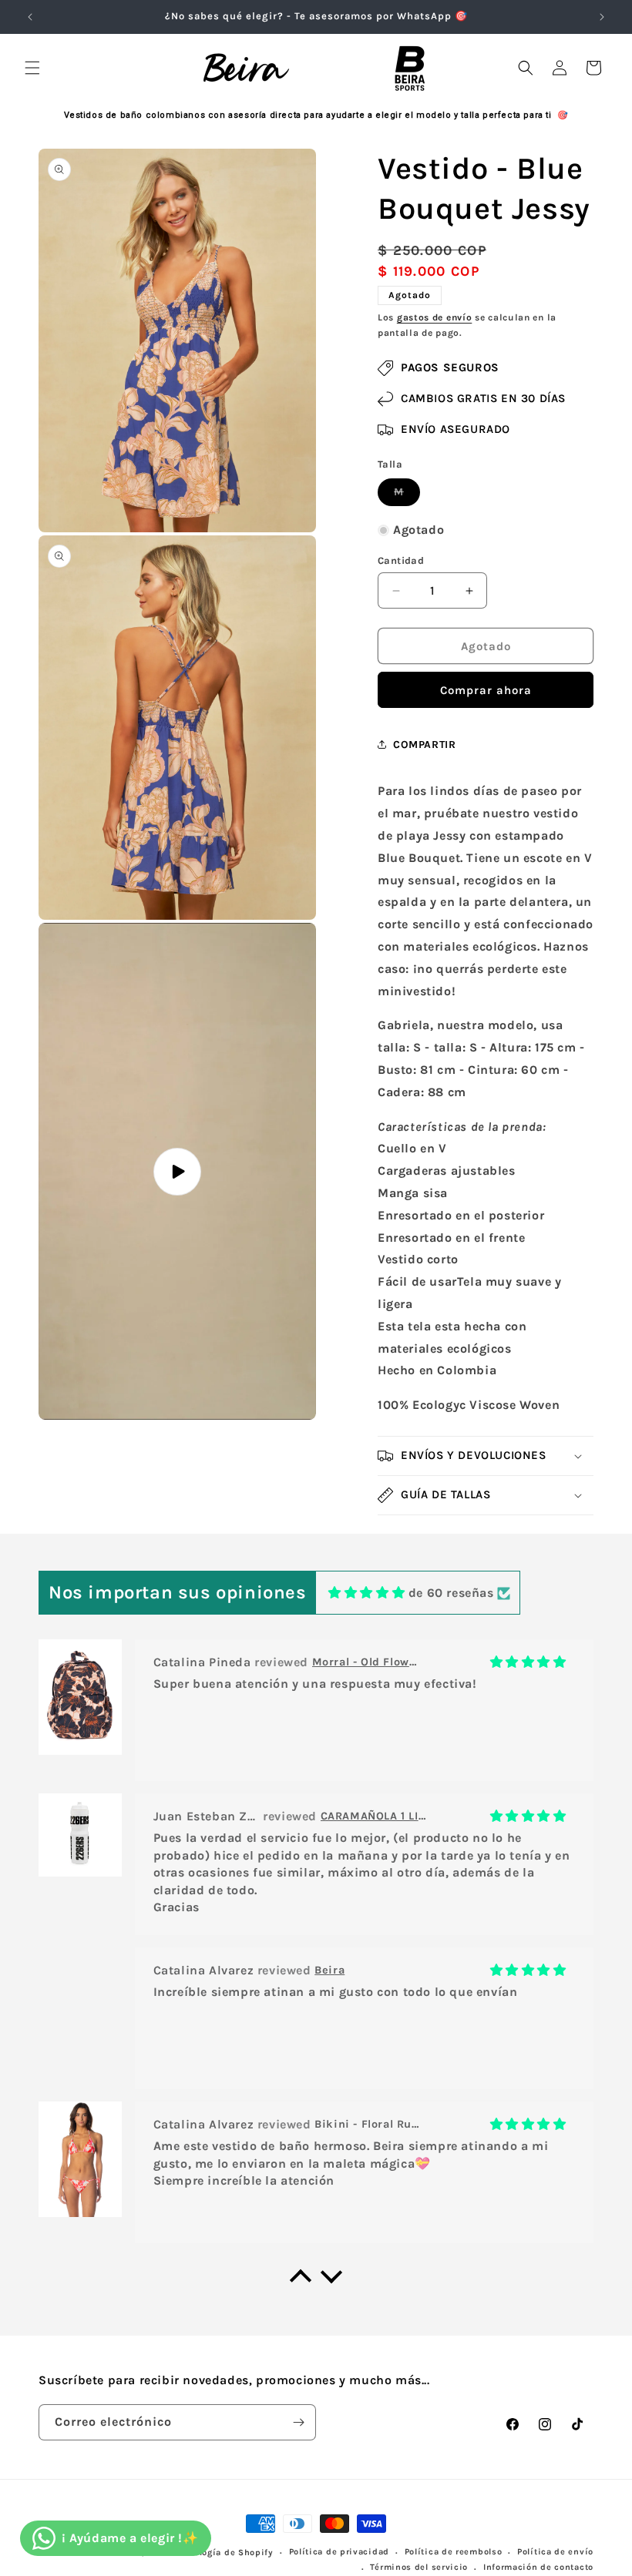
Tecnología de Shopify (224, 2553)
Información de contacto (538, 2567)
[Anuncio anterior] (30, 17)
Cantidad (401, 560)
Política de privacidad (339, 2552)
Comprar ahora (486, 690)
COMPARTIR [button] (424, 745)
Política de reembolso (454, 2552)
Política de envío (555, 2552)
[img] (366, 1593)
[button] (32, 68)
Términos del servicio (419, 2567)
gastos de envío (435, 317)
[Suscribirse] (298, 2422)
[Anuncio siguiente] (602, 17)
